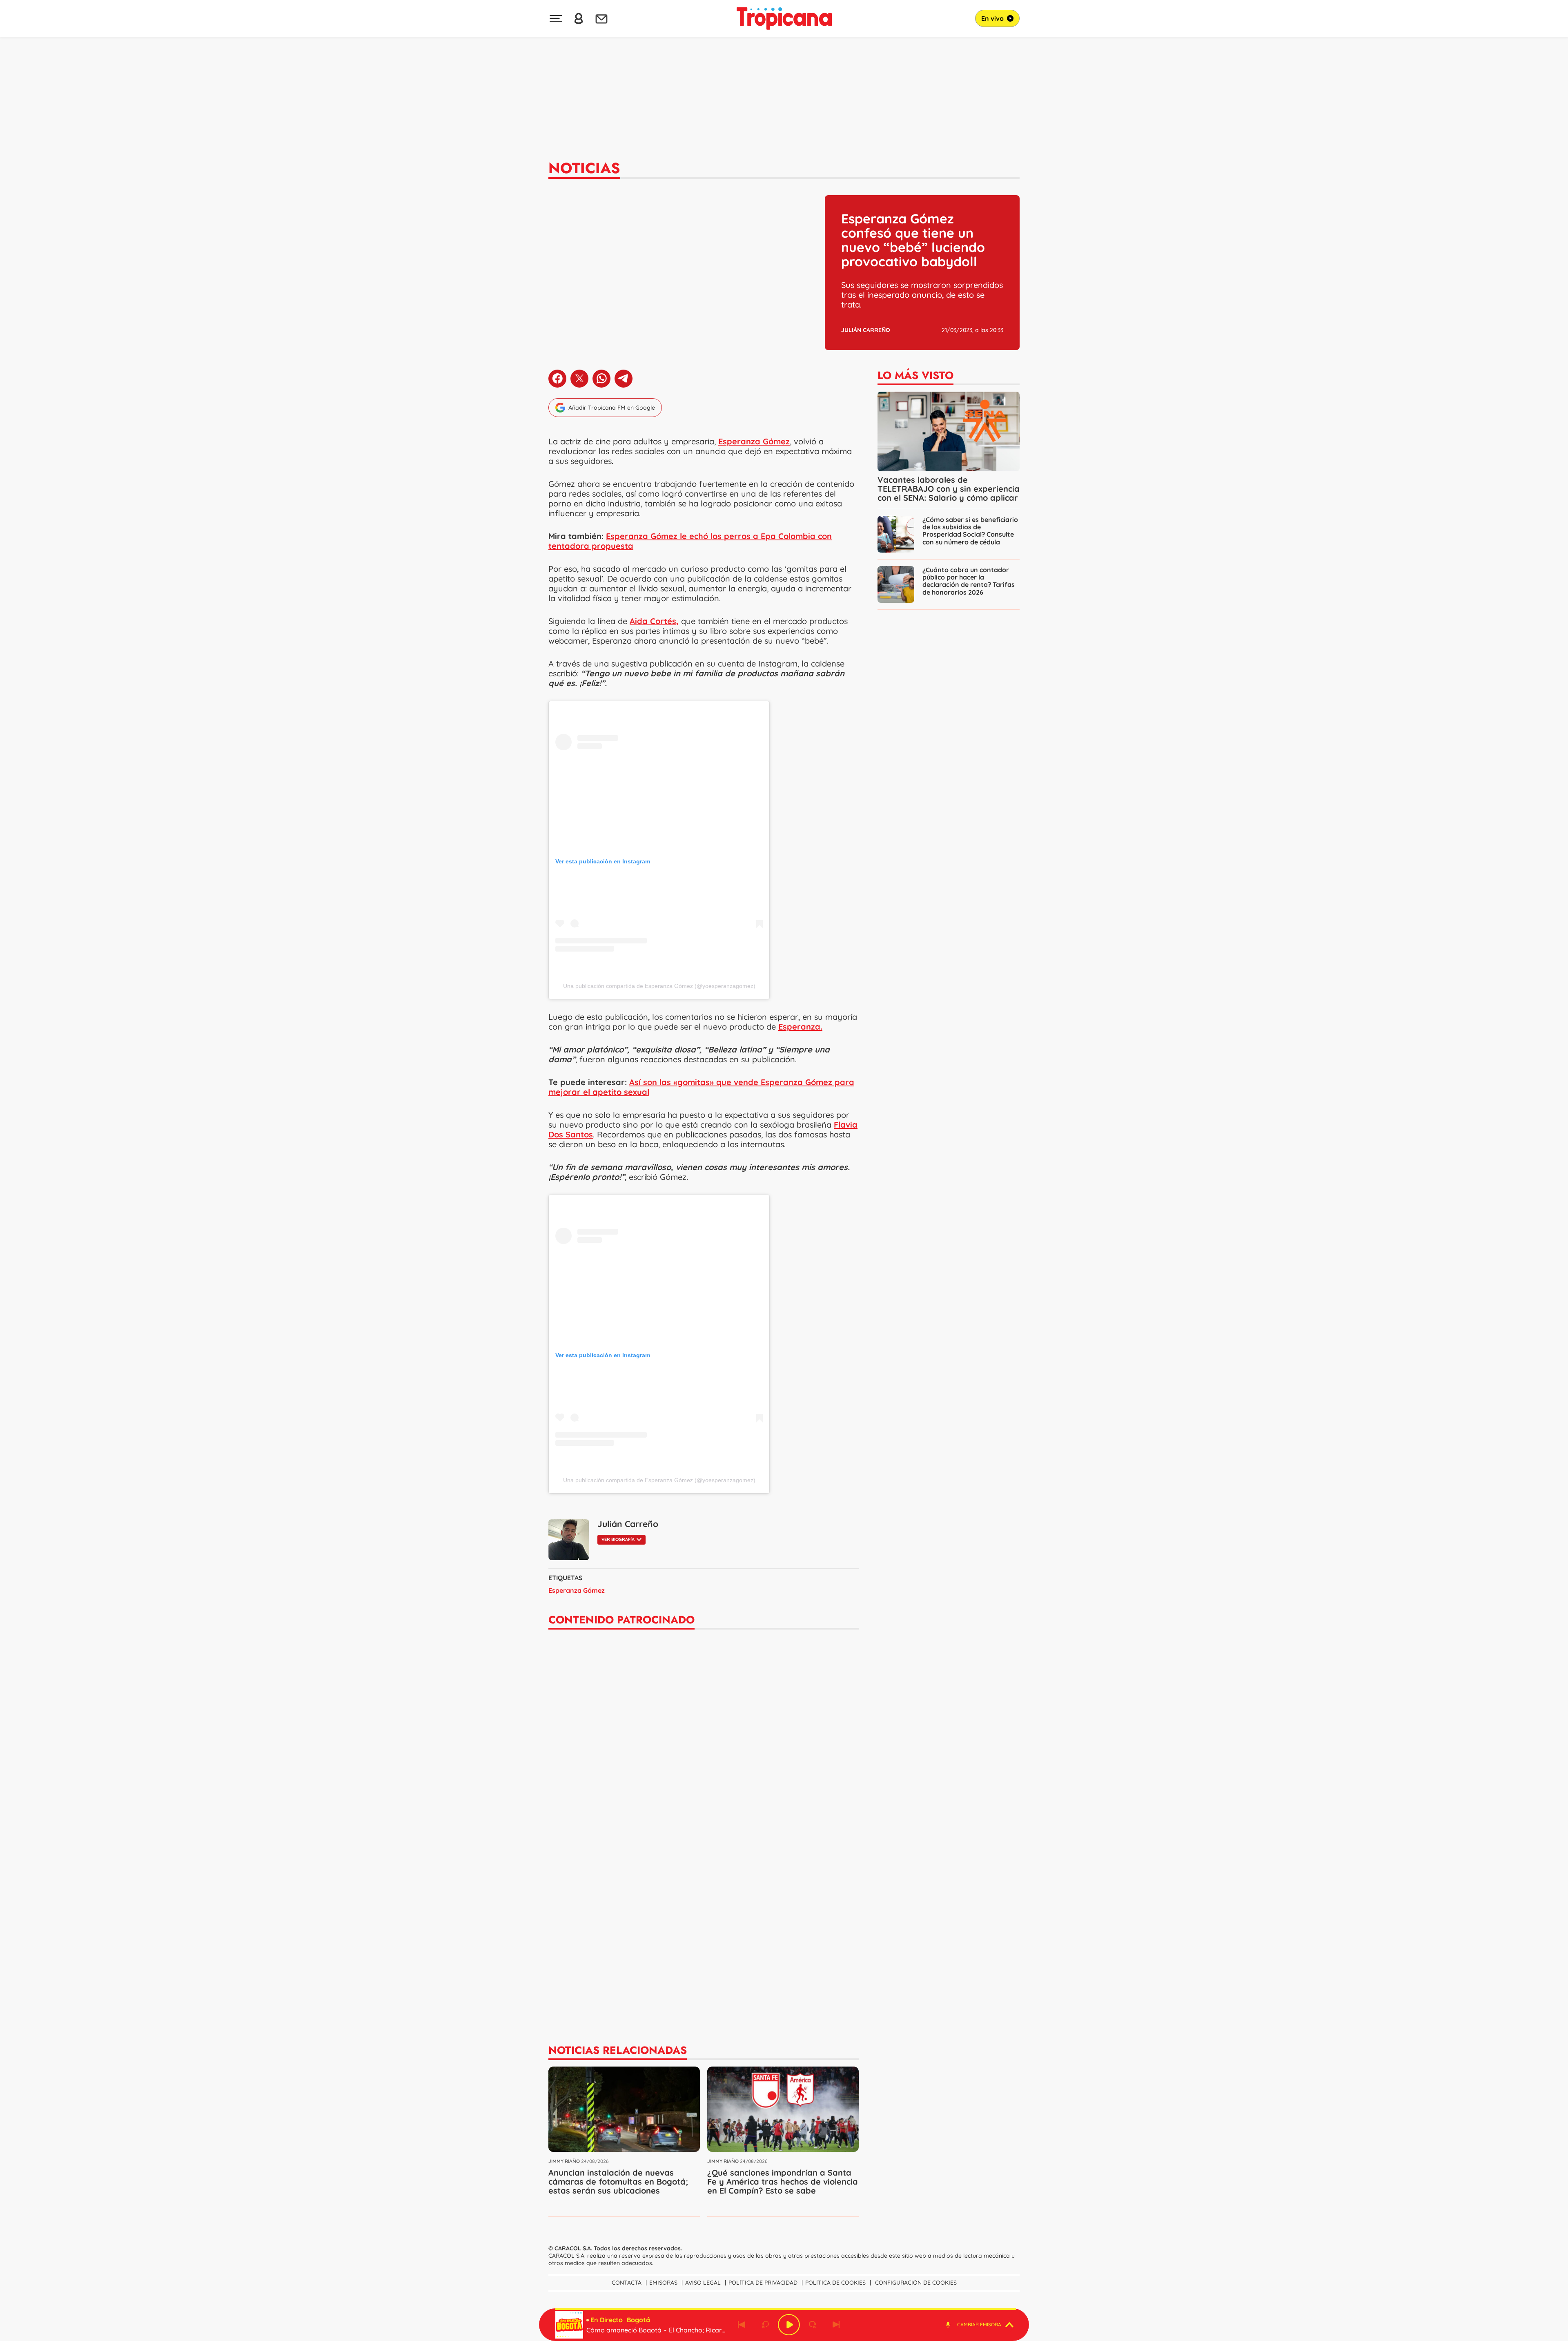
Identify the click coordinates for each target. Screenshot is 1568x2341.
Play (789, 2325)
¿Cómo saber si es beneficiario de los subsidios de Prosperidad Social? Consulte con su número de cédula (970, 531)
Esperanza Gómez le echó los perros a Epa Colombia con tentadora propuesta (690, 541)
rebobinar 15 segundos (765, 2325)
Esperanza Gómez (577, 1590)
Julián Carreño (866, 330)
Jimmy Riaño (564, 2161)
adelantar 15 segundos (813, 2325)
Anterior (742, 2325)
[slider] (786, 2309)
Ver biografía (618, 1539)
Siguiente (836, 2325)
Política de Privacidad (763, 2283)
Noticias (584, 168)
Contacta (627, 2283)
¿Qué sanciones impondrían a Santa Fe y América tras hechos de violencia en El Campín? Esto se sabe (783, 2182)
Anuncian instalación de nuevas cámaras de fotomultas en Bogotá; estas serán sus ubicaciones (618, 2182)
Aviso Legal (703, 2283)
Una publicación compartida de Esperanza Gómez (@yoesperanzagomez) (659, 986)
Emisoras (663, 2283)
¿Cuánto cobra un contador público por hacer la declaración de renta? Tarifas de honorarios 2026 (969, 581)
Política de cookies (835, 2283)
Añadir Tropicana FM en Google (612, 408)
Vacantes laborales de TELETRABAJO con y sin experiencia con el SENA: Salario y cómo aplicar (949, 489)
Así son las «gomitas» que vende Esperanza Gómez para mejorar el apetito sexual (701, 1087)
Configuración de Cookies (916, 2283)
